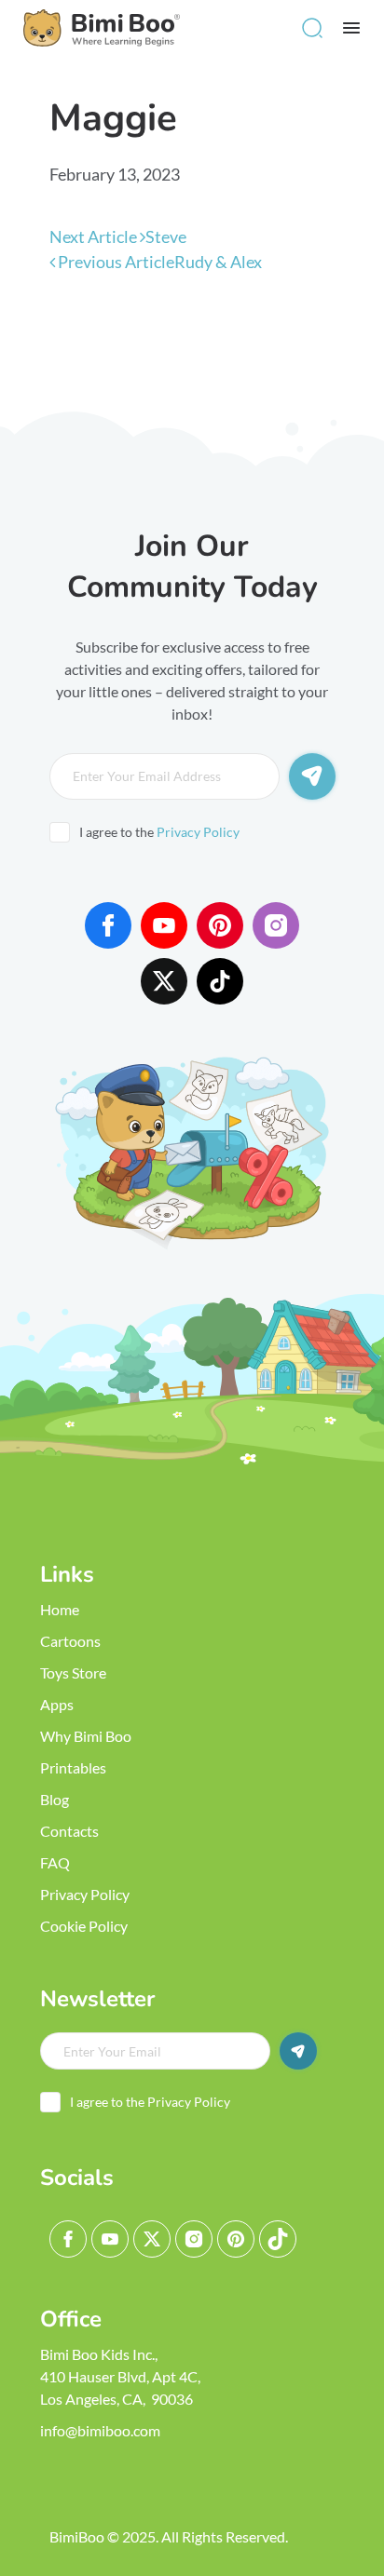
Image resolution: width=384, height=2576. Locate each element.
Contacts (69, 1831)
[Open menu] (351, 28)
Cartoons (70, 1641)
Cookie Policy (84, 1926)
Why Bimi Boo (86, 1736)
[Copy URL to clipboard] (240, 344)
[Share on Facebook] (73, 344)
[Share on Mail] (185, 344)
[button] (312, 28)
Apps (57, 1704)
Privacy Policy (198, 832)
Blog (55, 1799)
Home (60, 1609)
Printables (73, 1767)
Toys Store (73, 1672)
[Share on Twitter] (129, 344)
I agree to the (159, 832)
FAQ (55, 1862)
